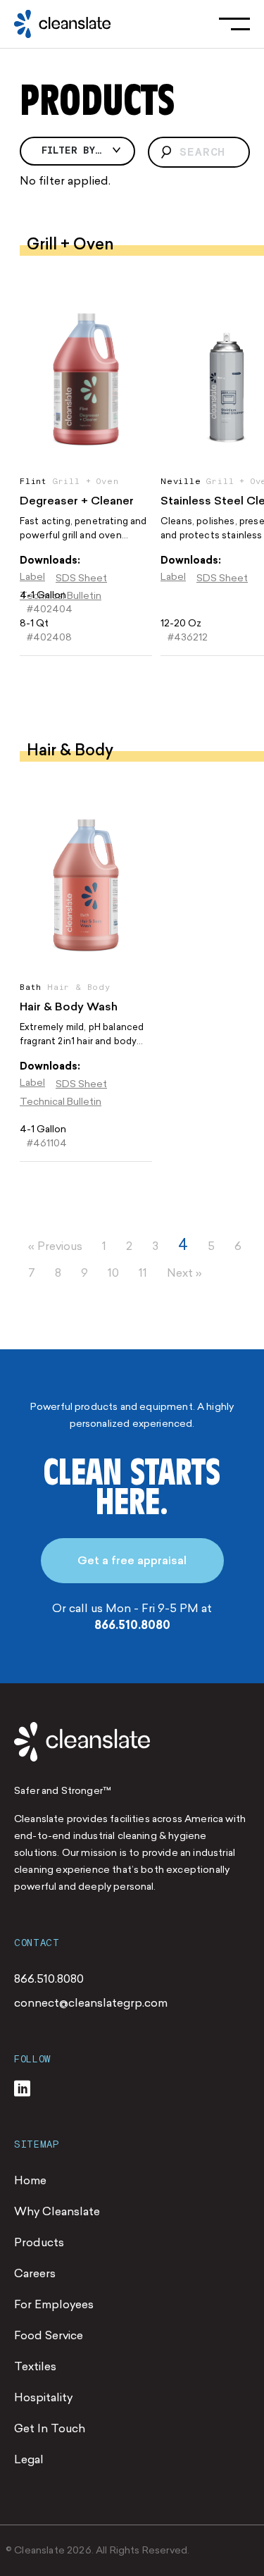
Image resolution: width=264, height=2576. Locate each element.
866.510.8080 (132, 1625)
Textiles (35, 2366)
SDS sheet (81, 578)
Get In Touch (50, 2428)
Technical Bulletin (61, 1102)
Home (30, 2180)
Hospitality (43, 2397)
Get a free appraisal (132, 1560)
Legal (29, 2459)
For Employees (54, 2304)
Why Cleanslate (57, 2211)
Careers (35, 2273)
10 (113, 1273)
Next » (184, 1273)
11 (143, 1273)
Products (39, 2242)
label (32, 577)
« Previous (55, 1246)
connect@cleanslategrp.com (91, 2003)
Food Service (49, 2335)
